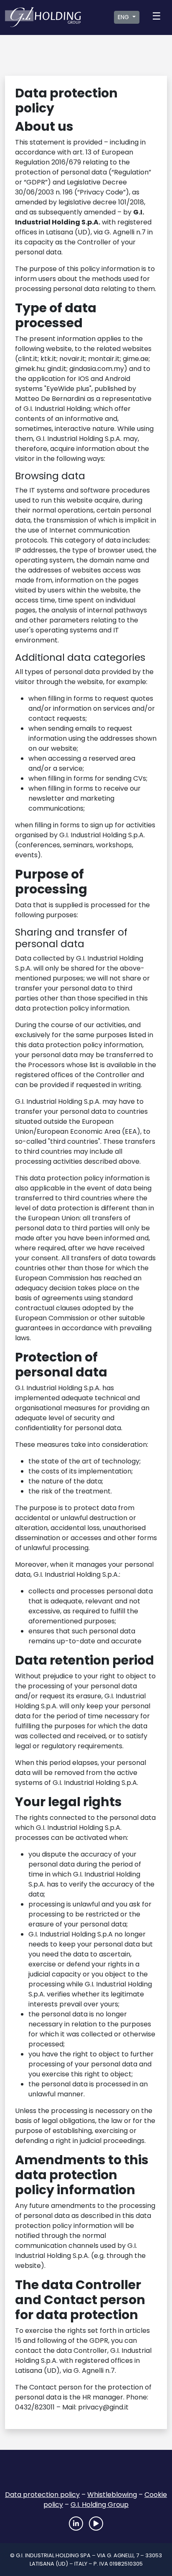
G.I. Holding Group (100, 2505)
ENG (124, 17)
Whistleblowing (112, 2495)
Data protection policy (42, 2495)
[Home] (86, 2473)
